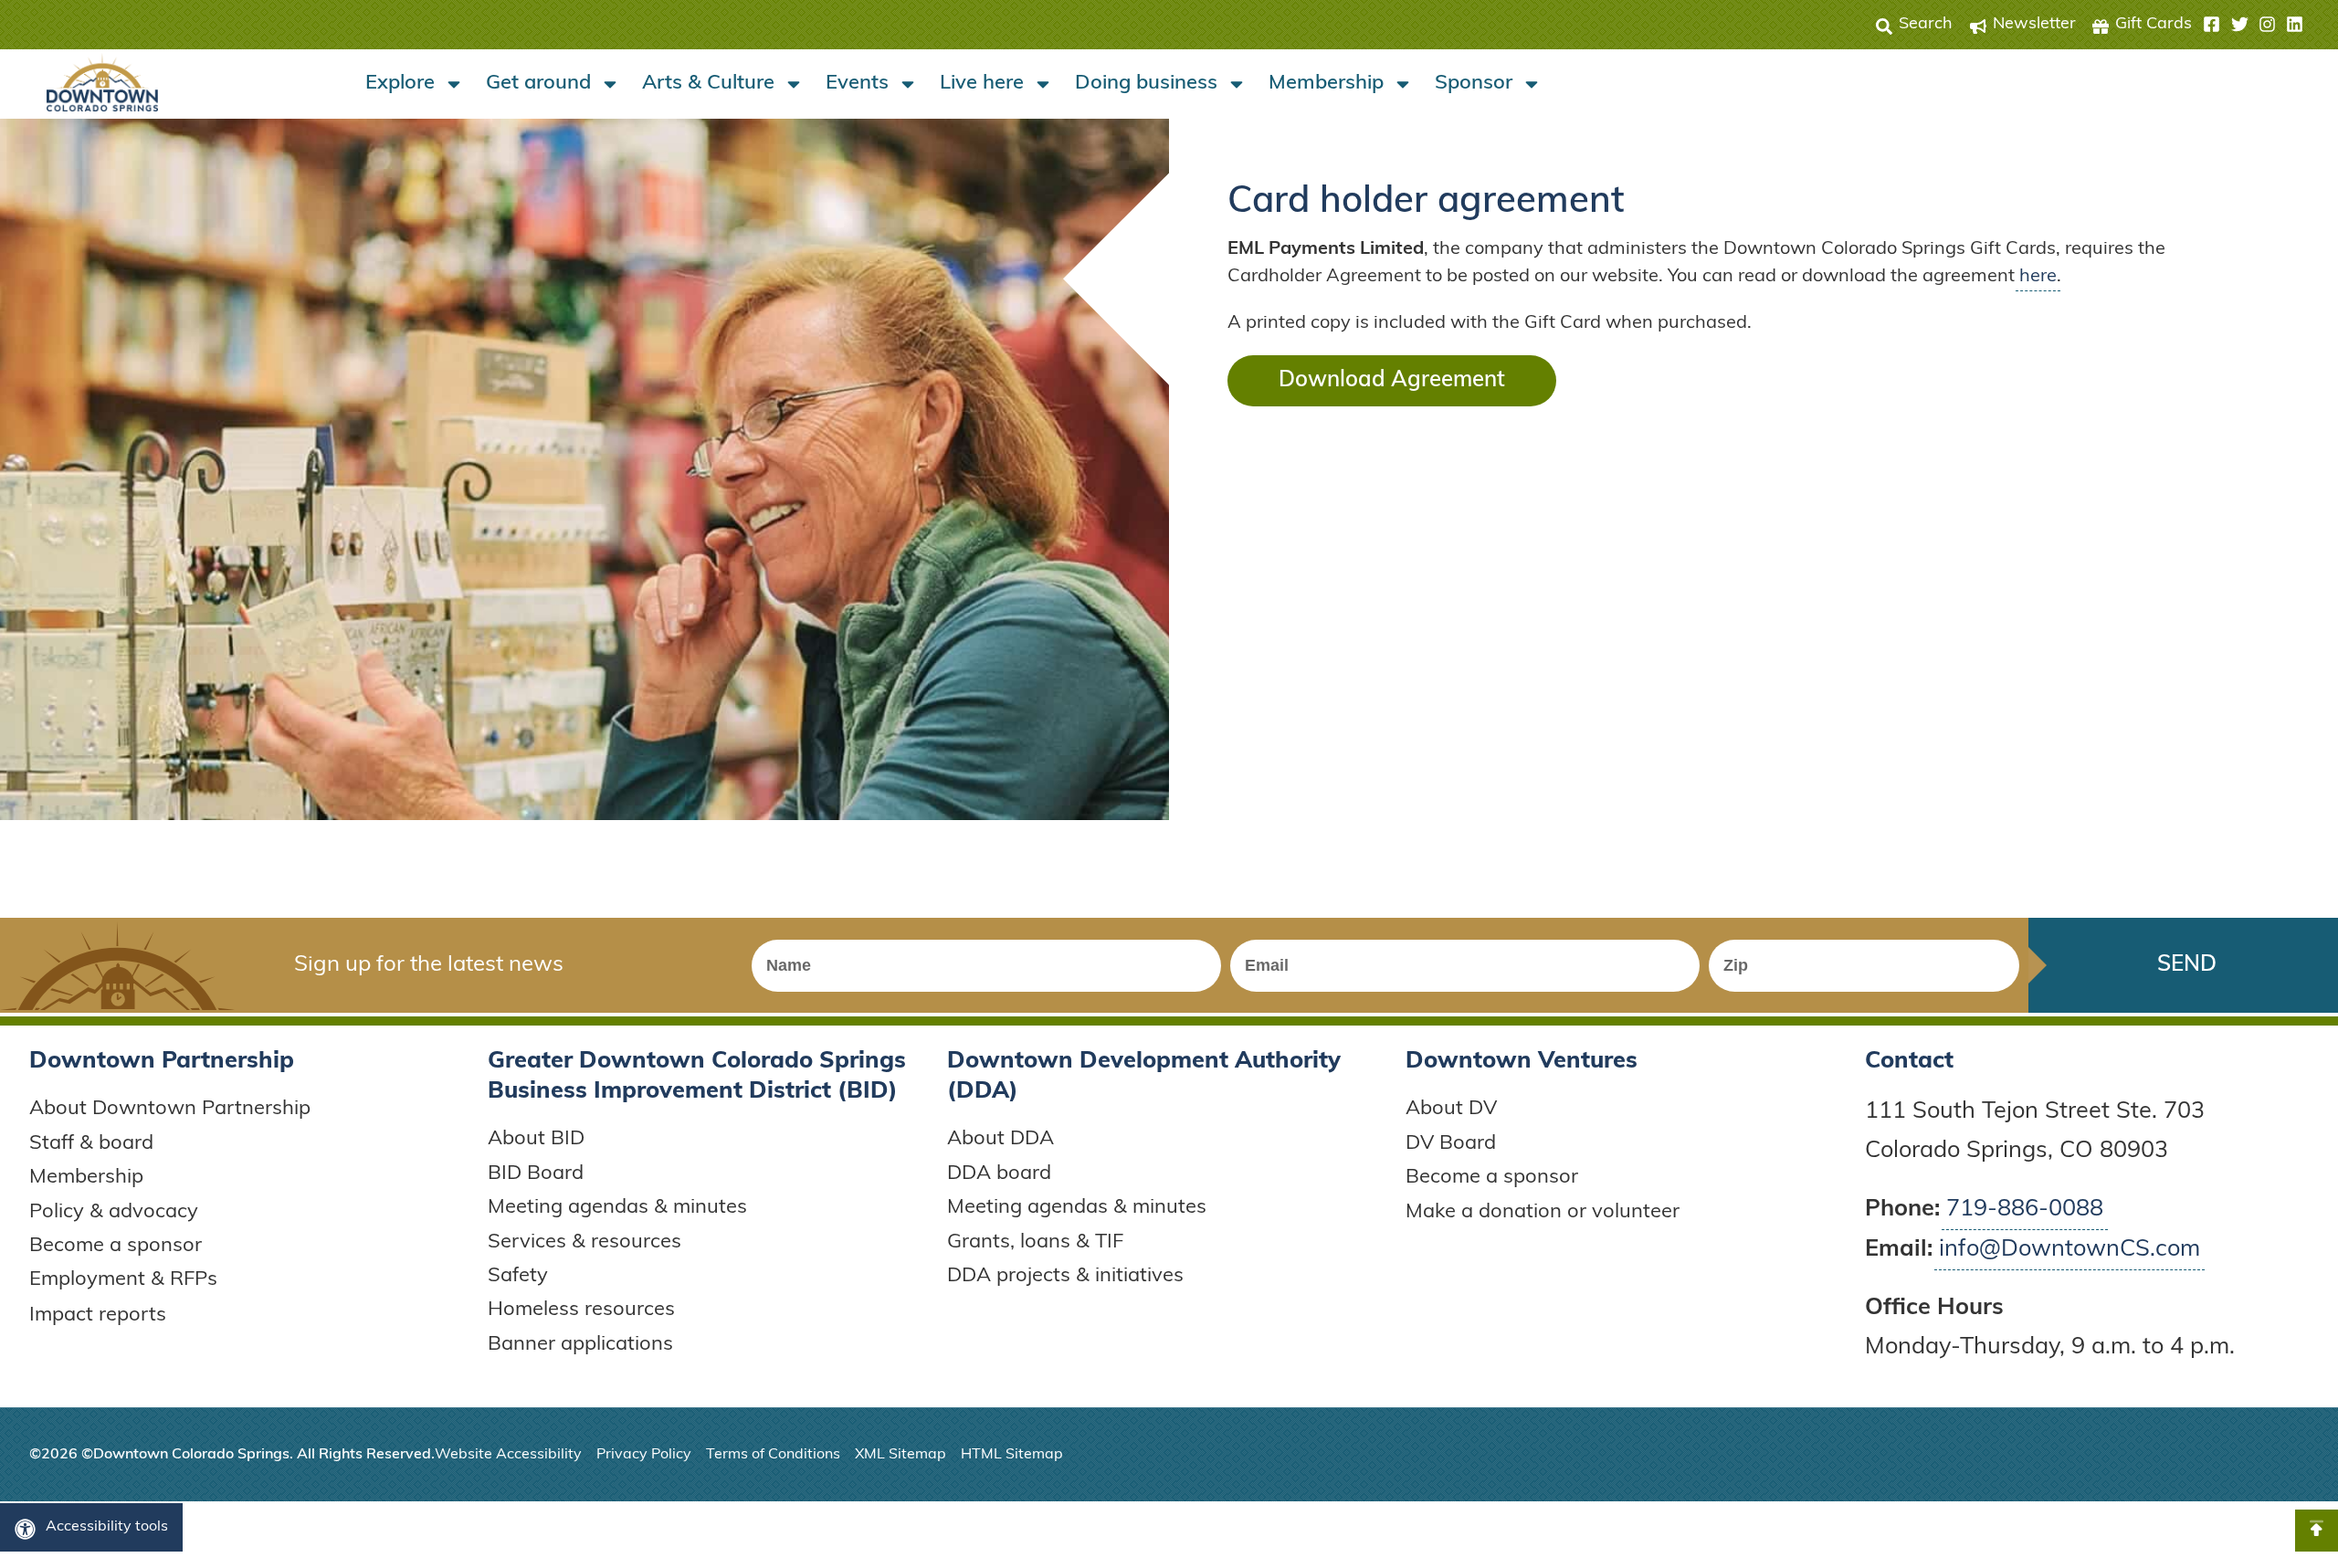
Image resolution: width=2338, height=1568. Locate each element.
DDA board (999, 1174)
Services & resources (584, 1242)
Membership (1326, 84)
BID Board (536, 1174)
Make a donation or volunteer (1543, 1212)
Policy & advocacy (114, 1212)
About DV (1451, 1109)
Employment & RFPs (123, 1280)
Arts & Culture (708, 84)
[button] (2253, 25)
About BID (536, 1139)
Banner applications (580, 1345)
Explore (400, 84)
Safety (518, 1276)
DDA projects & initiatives (1065, 1276)
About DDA (1000, 1139)
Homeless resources (581, 1310)
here (2038, 277)
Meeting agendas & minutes (617, 1208)
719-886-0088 (2025, 1210)
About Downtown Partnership (170, 1109)
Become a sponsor (116, 1246)
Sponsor (1474, 84)
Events (857, 84)
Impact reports (98, 1315)
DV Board (1451, 1144)
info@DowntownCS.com (2069, 1250)
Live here (982, 84)
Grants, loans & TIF (1035, 1242)
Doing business (1146, 84)
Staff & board (91, 1144)
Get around (538, 84)
